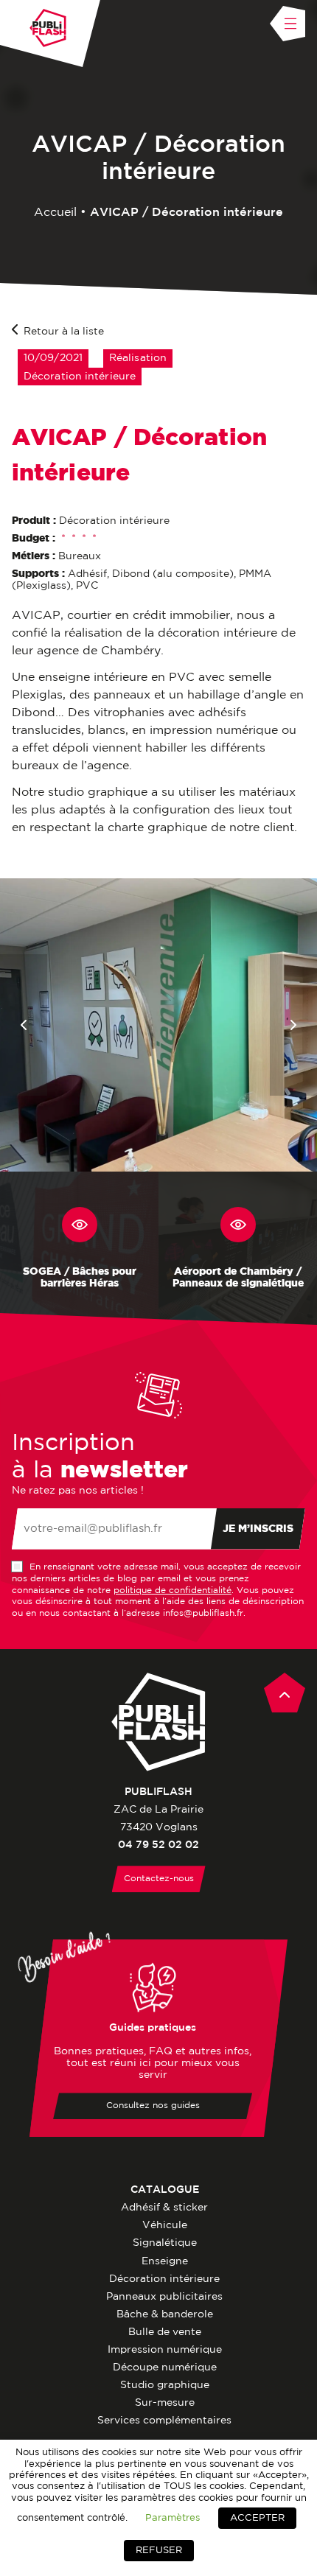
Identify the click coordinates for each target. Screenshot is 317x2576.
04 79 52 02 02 (158, 1845)
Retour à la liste (64, 332)
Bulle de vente (165, 2332)
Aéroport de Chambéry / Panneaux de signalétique (238, 1278)
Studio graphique (165, 2385)
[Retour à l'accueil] (48, 28)
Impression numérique (165, 2350)
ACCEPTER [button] (257, 2518)
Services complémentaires (164, 2421)
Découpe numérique (165, 2367)
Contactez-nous (159, 1879)
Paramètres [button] (173, 2518)
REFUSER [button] (159, 2551)
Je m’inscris (258, 1529)
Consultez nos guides (153, 2106)
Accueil (55, 213)
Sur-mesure (165, 2403)
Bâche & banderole (165, 2314)
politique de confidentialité (173, 1590)
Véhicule (165, 2225)
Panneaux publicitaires (164, 2297)
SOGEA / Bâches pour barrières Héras (80, 1278)
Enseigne (165, 2261)
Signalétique (165, 2243)
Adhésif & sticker (164, 2208)
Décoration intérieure (164, 2279)
